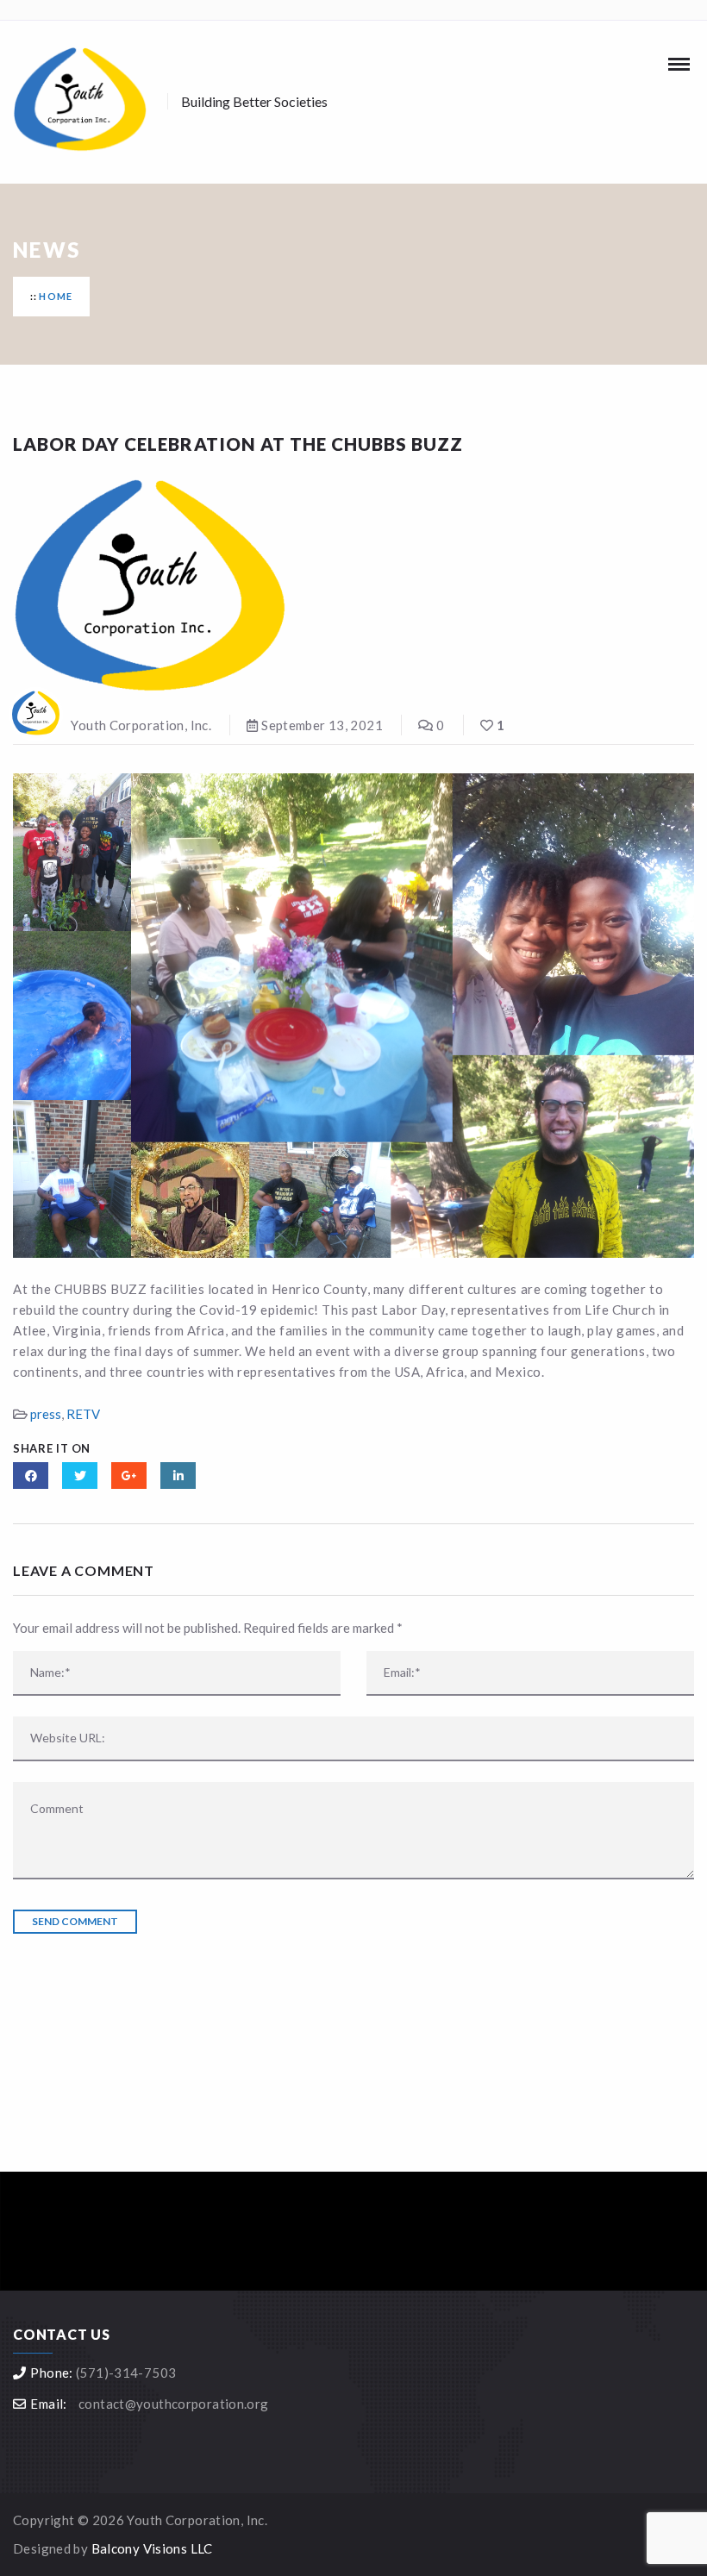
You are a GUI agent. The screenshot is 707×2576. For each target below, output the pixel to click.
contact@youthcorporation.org (174, 2404)
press (46, 1414)
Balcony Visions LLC (152, 2548)
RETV (83, 1414)
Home (56, 296)
